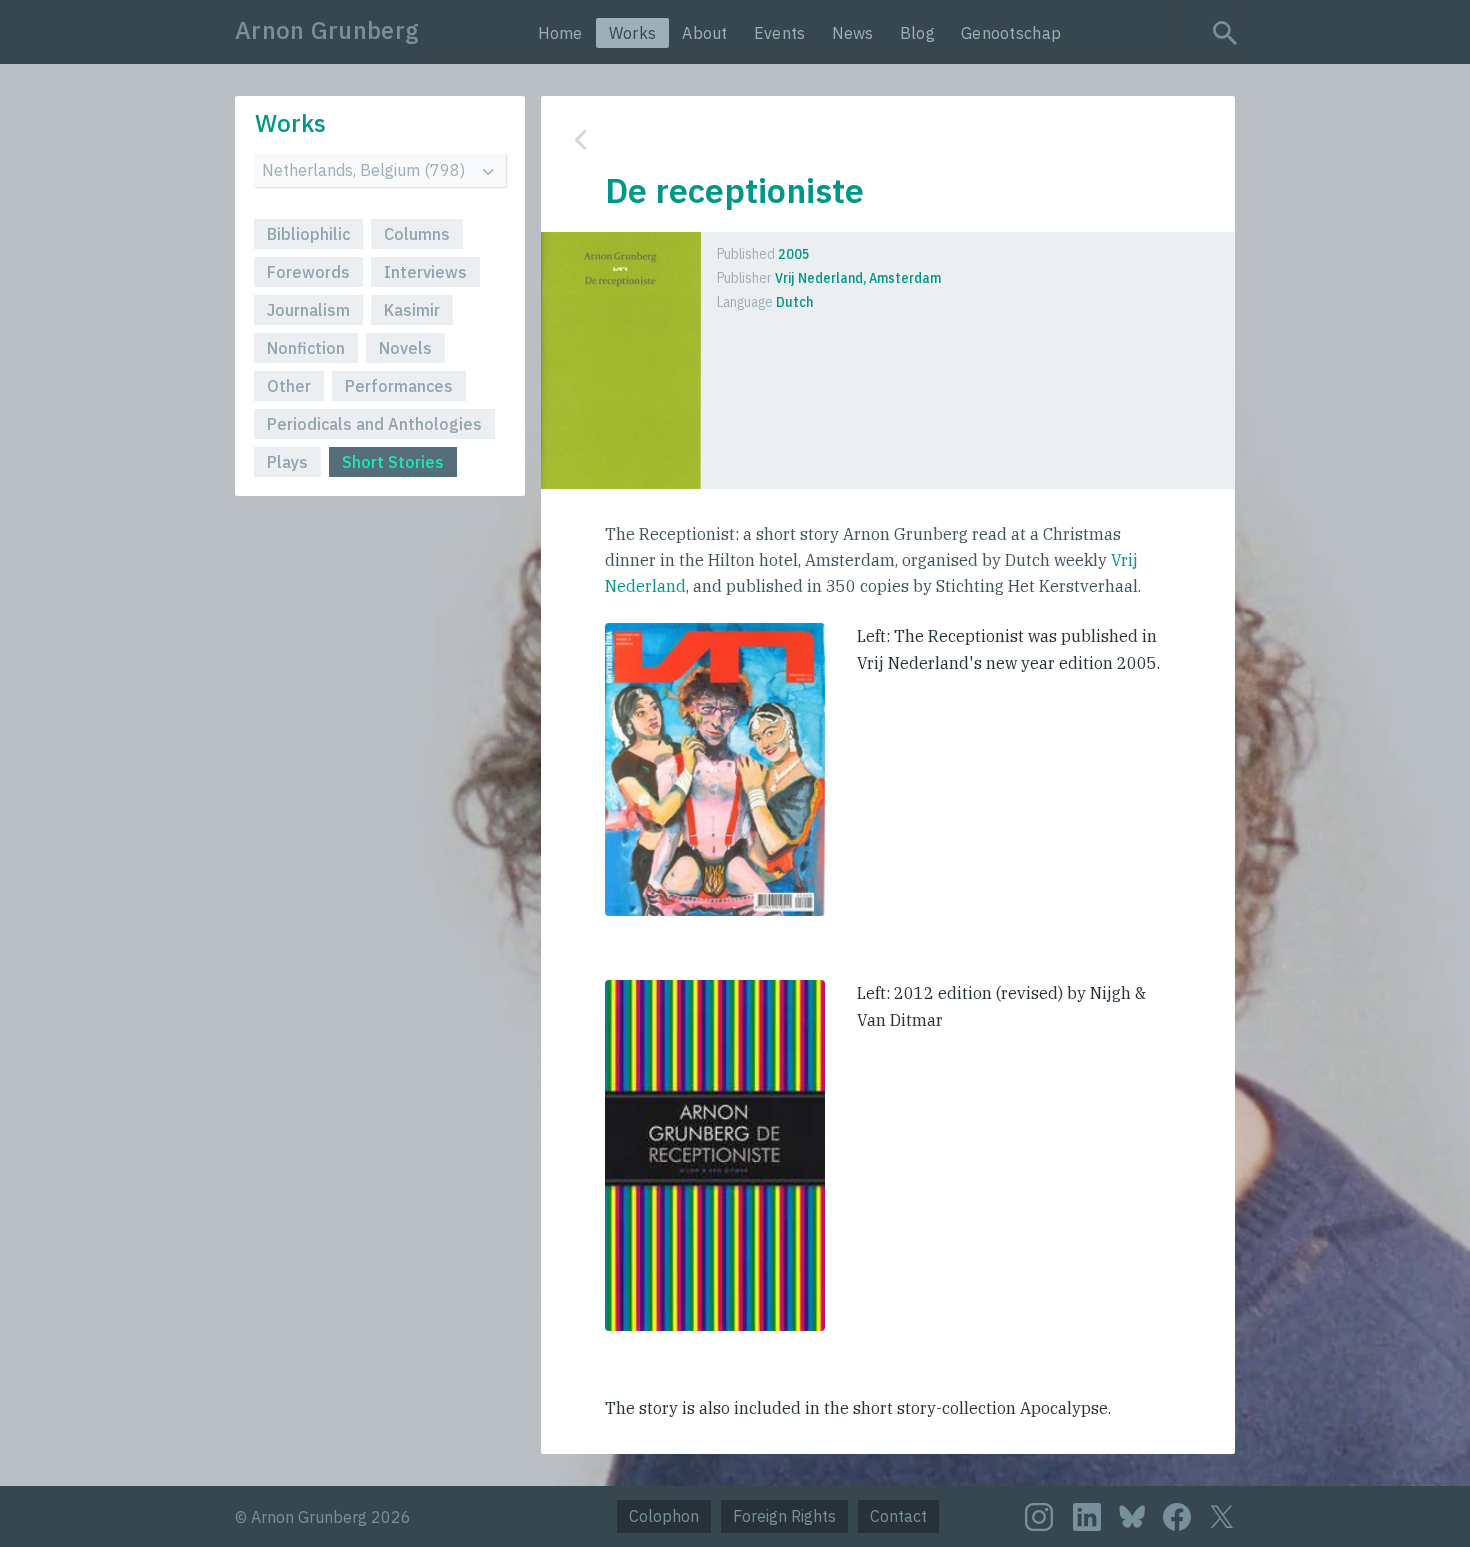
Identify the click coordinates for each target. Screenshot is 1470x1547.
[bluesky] (1132, 1515)
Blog (917, 33)
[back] (873, 139)
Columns (417, 234)
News (853, 33)
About (705, 33)
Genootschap (1011, 33)
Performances (399, 386)
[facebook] (1177, 1517)
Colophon (664, 1516)
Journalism (308, 310)
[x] (1222, 1516)
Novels (405, 348)
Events (780, 33)
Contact (898, 1516)
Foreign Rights (784, 1516)
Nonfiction (306, 348)
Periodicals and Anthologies (374, 424)
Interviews (425, 272)
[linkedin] (1087, 1517)
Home (560, 33)
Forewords (308, 272)
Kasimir (412, 310)
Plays (287, 462)
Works (633, 33)
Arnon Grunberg (327, 30)
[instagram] (1039, 1517)
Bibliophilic (308, 234)
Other (289, 386)
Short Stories (393, 462)
